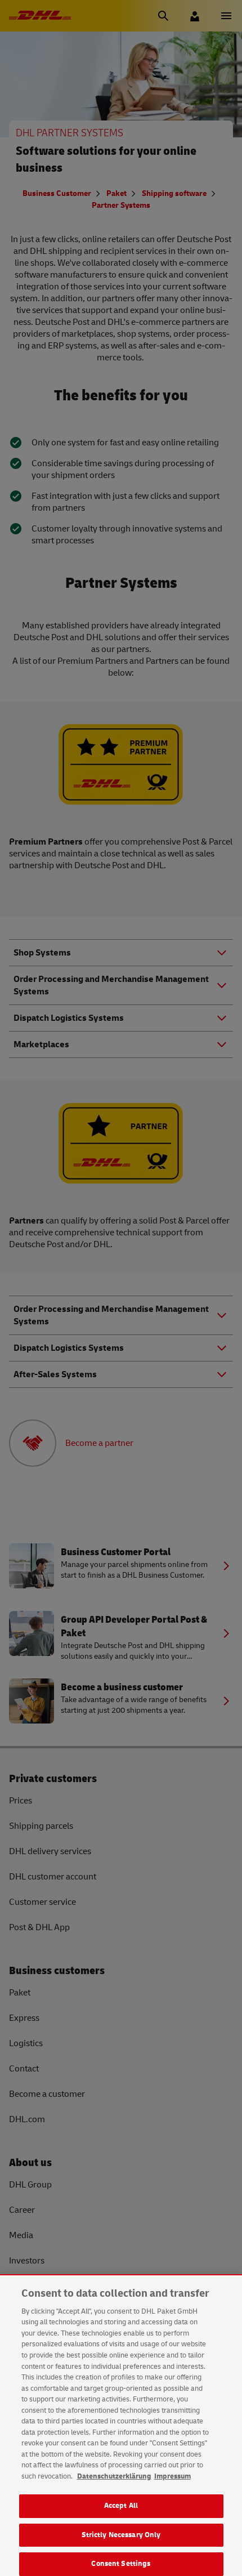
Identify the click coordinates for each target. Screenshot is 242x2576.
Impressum (172, 2476)
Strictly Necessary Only (121, 2535)
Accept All (121, 2506)
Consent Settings (121, 2564)
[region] (121, 2426)
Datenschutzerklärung (114, 2476)
